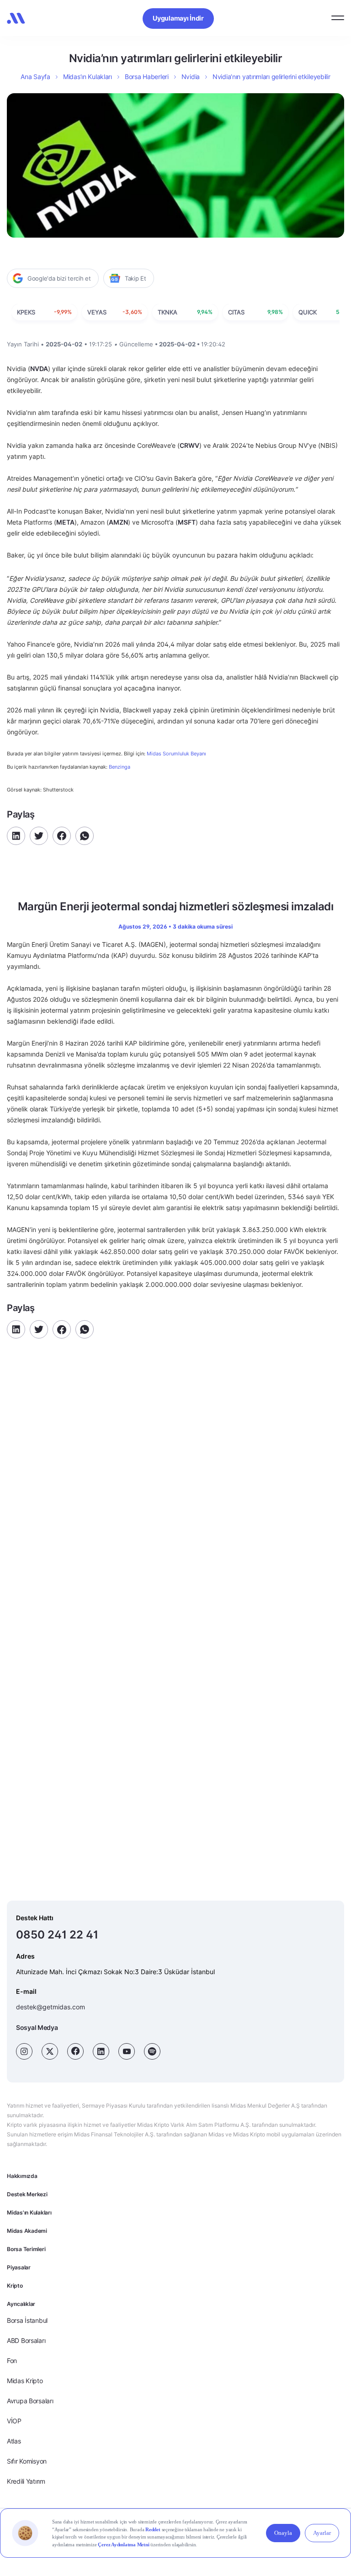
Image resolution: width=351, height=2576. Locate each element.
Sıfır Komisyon (27, 2461)
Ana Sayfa (35, 77)
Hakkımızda (22, 2176)
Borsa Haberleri (147, 77)
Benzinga (120, 767)
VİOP (14, 2421)
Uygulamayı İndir (178, 18)
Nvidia (191, 77)
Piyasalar (19, 2267)
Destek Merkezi (27, 2194)
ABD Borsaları (26, 2340)
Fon (12, 2361)
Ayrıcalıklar (21, 2304)
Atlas (14, 2441)
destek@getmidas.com (51, 2007)
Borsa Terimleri (26, 2249)
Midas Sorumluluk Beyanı (176, 754)
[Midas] (16, 18)
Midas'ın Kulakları (29, 2212)
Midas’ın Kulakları (88, 77)
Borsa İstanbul (27, 2320)
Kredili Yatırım (26, 2481)
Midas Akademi (27, 2231)
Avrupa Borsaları (30, 2401)
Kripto (15, 2286)
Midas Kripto (25, 2381)
